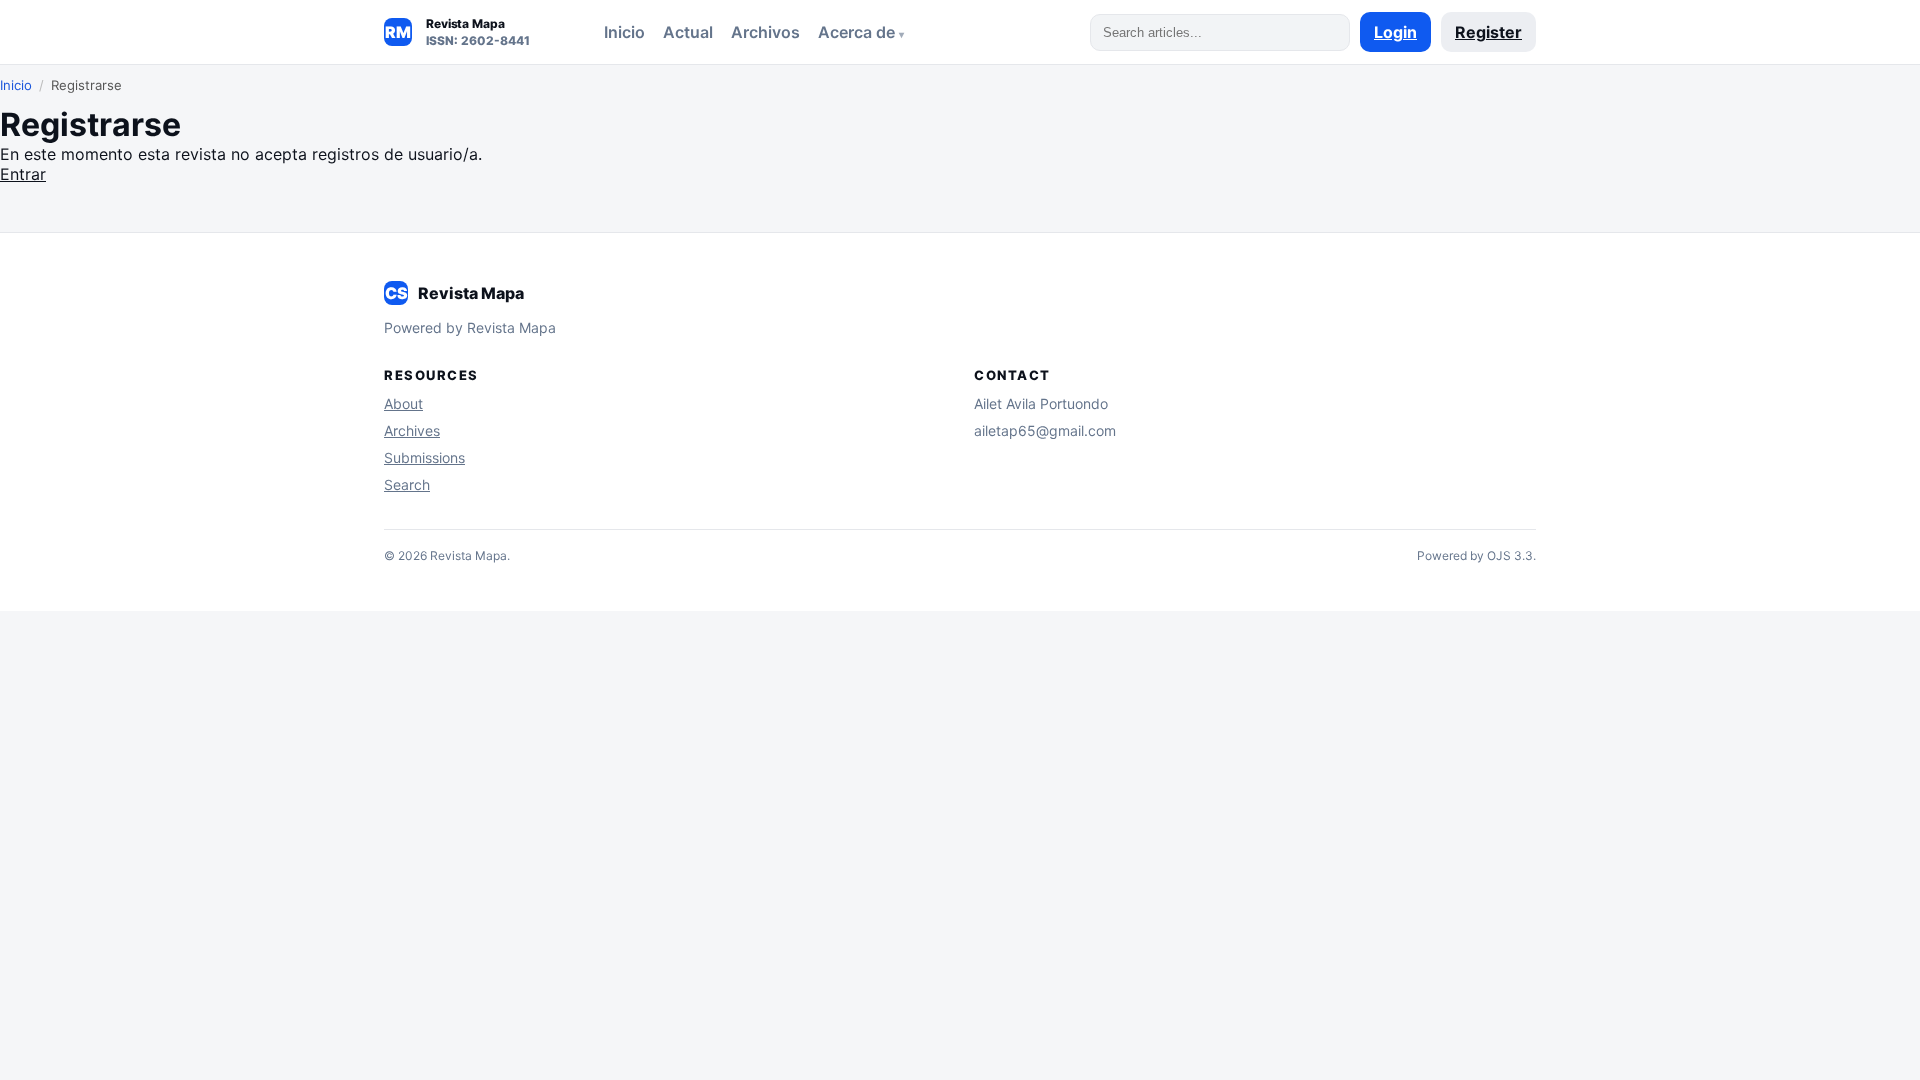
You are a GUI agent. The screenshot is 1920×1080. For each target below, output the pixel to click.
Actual (688, 32)
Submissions (424, 457)
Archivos (765, 32)
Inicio (624, 32)
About (403, 403)
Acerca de (858, 32)
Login (1395, 32)
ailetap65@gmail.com (1045, 430)
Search (407, 484)
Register (1488, 32)
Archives (412, 430)
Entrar (23, 174)
